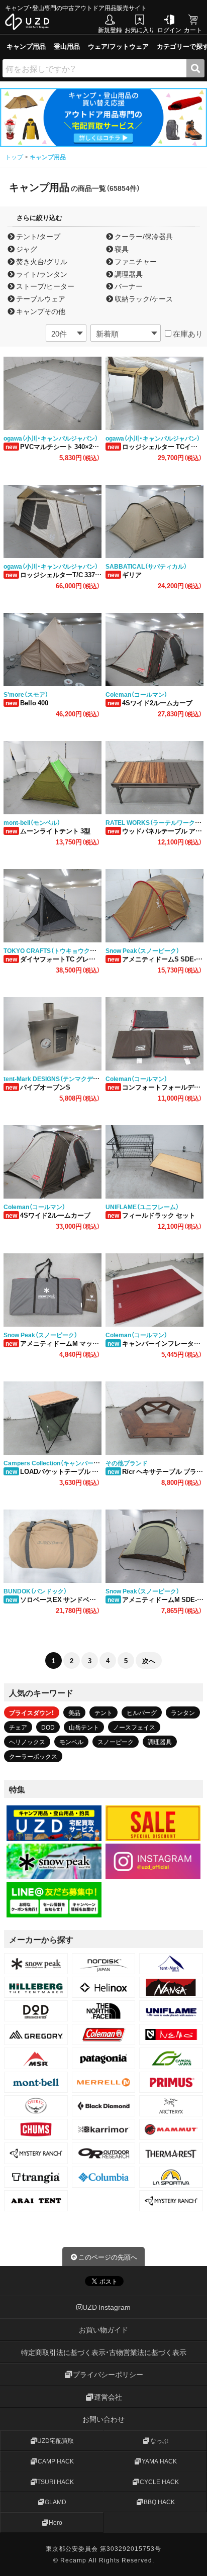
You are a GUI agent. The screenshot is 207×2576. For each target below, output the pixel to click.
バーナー (128, 286)
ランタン (183, 1712)
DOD (48, 1727)
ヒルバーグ (142, 1712)
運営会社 (108, 2397)
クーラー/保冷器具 (143, 236)
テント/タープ (37, 236)
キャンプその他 (40, 311)
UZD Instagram (107, 2307)
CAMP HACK (56, 2461)
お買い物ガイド (103, 2329)
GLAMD (56, 2502)
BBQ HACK (159, 2502)
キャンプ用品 (26, 46)
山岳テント (84, 1727)
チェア (18, 1727)
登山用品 (67, 46)
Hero (56, 2522)
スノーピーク (116, 1742)
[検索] (195, 68)
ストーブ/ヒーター (44, 286)
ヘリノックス (27, 1742)
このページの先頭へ (108, 2257)
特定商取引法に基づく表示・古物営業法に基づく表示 (104, 2352)
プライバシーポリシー (108, 2374)
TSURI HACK (56, 2482)
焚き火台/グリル (41, 261)
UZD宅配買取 (56, 2440)
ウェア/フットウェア (118, 46)
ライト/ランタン (41, 274)
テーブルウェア (40, 299)
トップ (15, 157)
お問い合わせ (103, 2419)
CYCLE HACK (159, 2482)
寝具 (121, 249)
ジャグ (26, 249)
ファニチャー (135, 261)
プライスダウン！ (32, 1712)
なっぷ (159, 2440)
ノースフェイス (134, 1727)
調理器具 (128, 274)
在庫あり (187, 334)
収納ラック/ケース (143, 299)
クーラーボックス (33, 1756)
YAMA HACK (159, 2461)
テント (103, 1712)
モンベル (71, 1742)
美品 (74, 1712)
